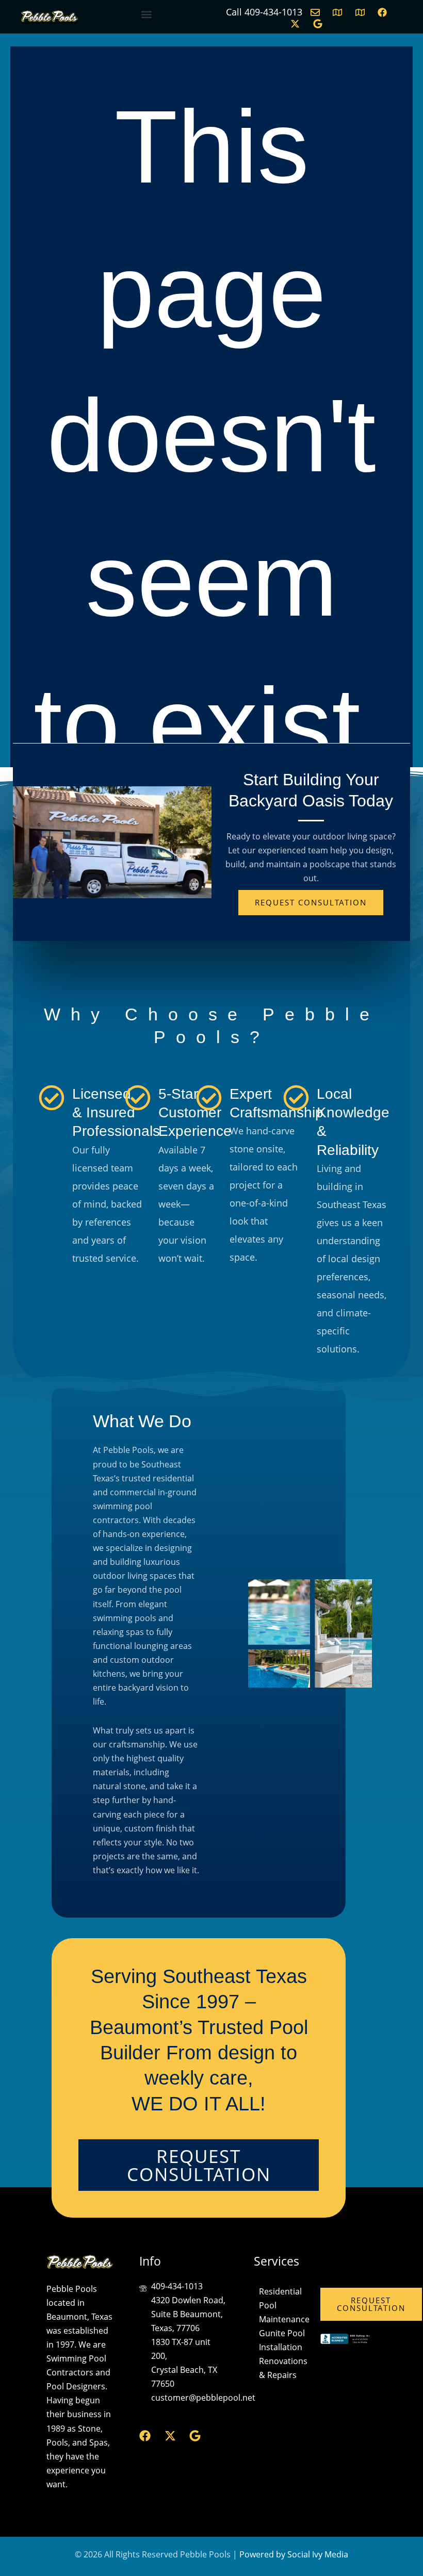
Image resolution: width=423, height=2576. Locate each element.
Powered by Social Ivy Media (294, 2554)
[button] (147, 14)
